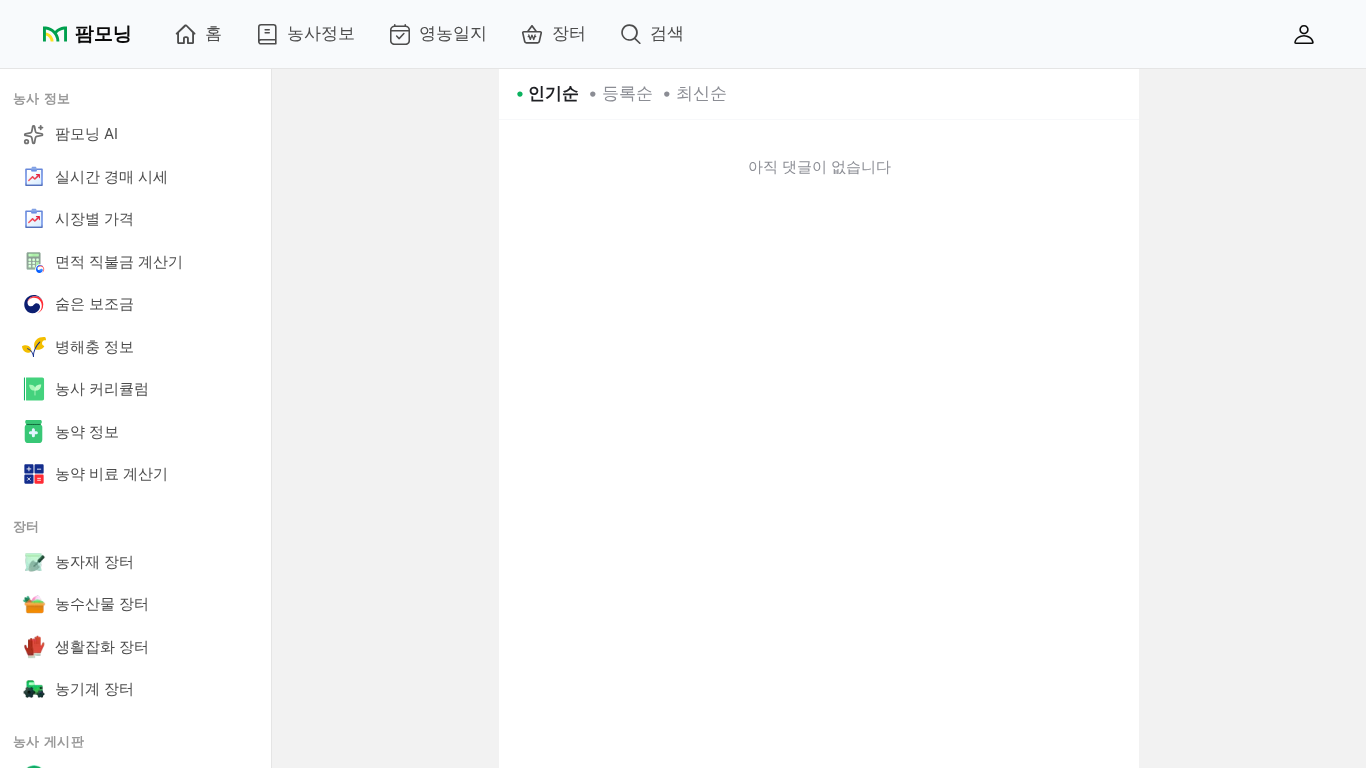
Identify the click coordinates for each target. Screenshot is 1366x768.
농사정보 (321, 33)
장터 (569, 33)
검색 (667, 33)
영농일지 (453, 33)
